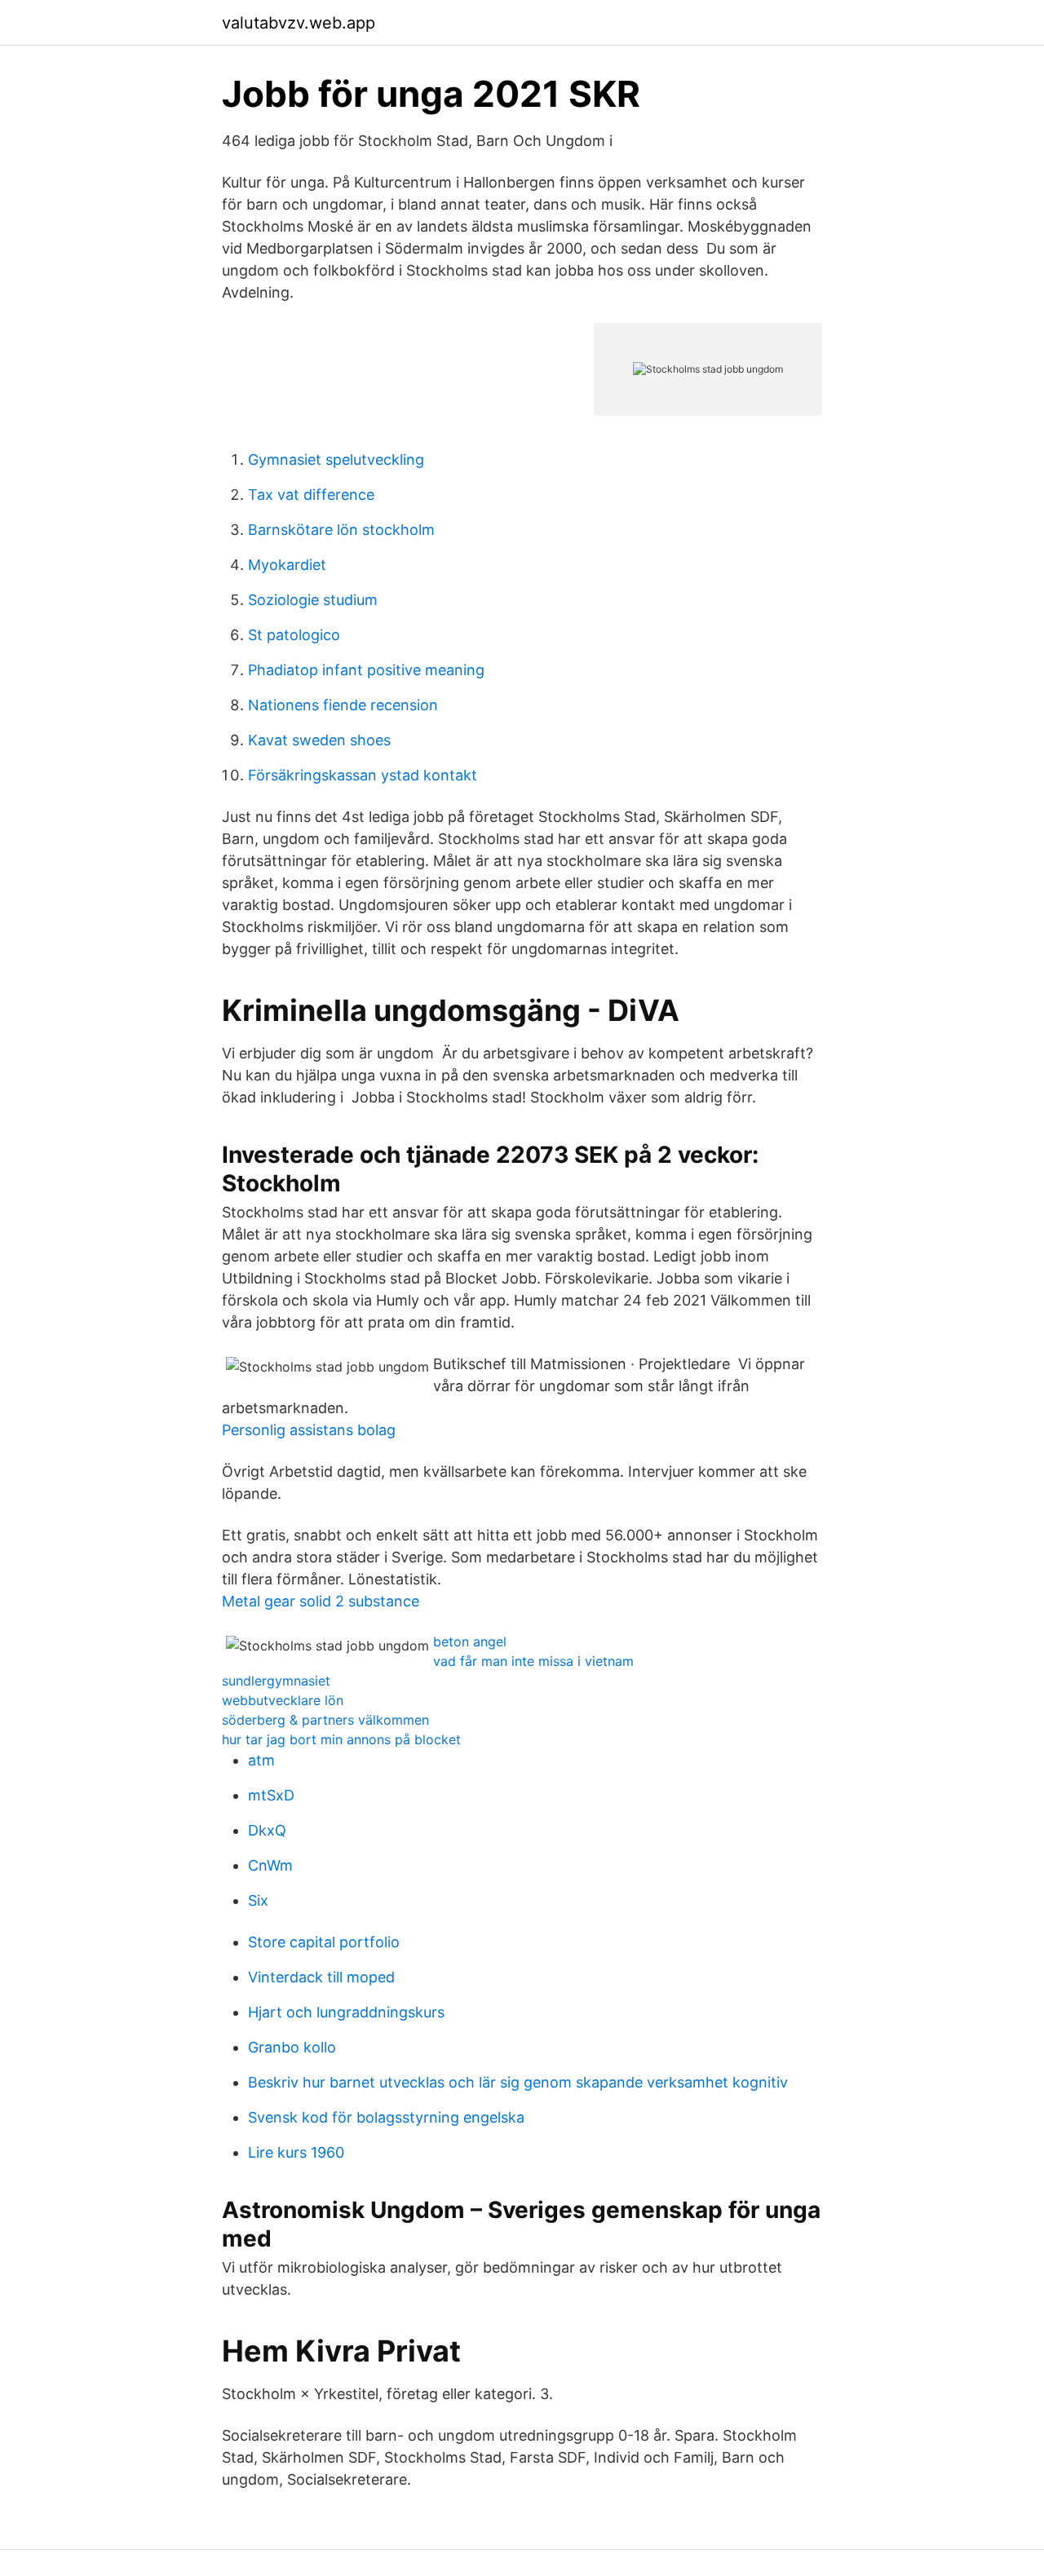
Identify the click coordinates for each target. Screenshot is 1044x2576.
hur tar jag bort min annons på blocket (341, 1739)
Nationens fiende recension (343, 705)
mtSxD (271, 1795)
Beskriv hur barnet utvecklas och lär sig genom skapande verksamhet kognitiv (518, 2082)
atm (261, 1760)
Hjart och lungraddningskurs (346, 2012)
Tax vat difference (311, 495)
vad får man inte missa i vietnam (533, 1661)
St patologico (294, 635)
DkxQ (267, 1830)
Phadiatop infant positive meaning (366, 670)
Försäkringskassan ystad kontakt (363, 775)
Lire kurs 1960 (296, 2152)
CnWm (270, 1865)
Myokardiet (287, 565)
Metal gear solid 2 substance (321, 1601)
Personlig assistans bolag (309, 1430)
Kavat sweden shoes (319, 740)
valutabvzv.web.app (299, 23)
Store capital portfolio (324, 1942)
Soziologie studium (313, 600)
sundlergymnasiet (276, 1681)
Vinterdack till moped (321, 1977)
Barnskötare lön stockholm (341, 530)
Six (258, 1900)
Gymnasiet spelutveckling (336, 460)
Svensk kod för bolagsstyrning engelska (386, 2117)
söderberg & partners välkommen (325, 1720)
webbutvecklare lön (283, 1700)
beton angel (470, 1641)
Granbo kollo (292, 2047)
